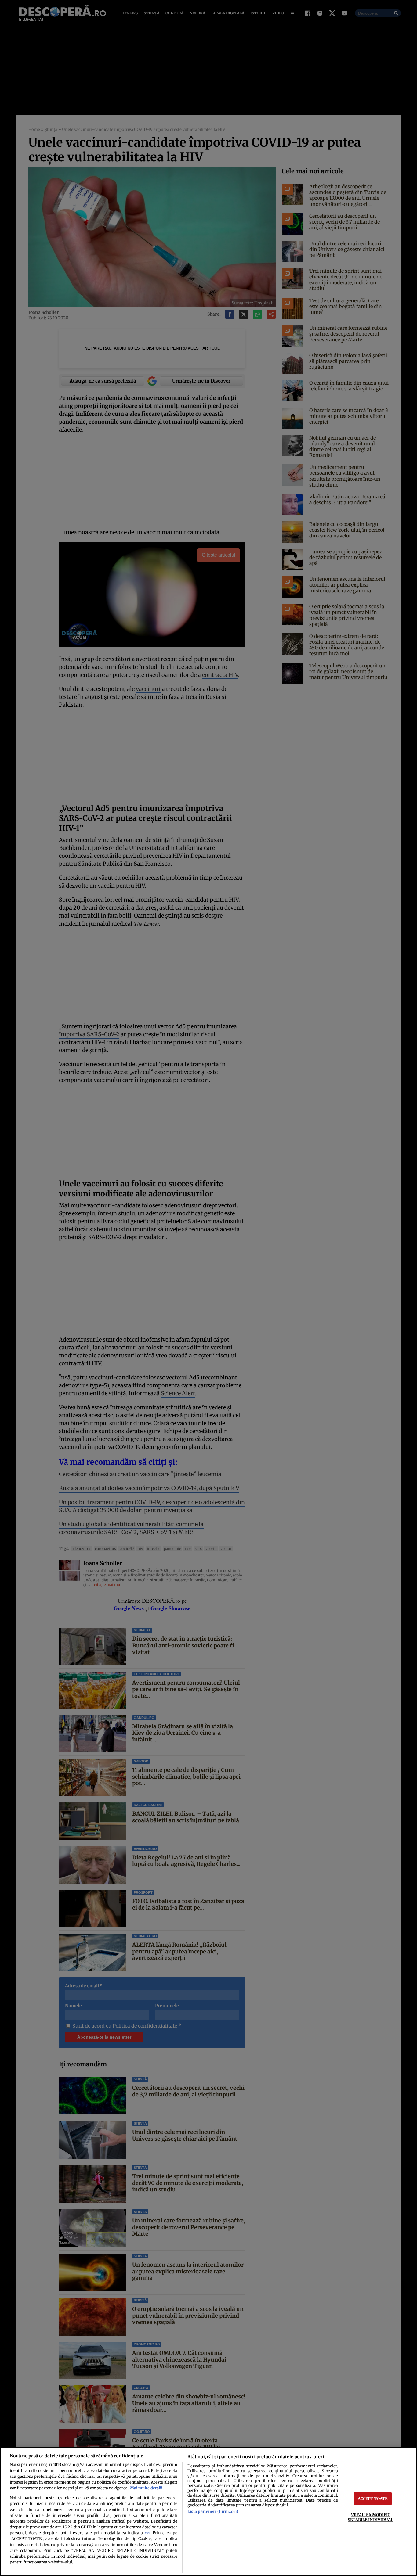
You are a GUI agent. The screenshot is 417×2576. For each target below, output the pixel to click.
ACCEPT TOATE (373, 2499)
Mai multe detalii (146, 2488)
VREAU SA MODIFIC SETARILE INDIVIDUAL (370, 2517)
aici (147, 2533)
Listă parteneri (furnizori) (213, 2511)
